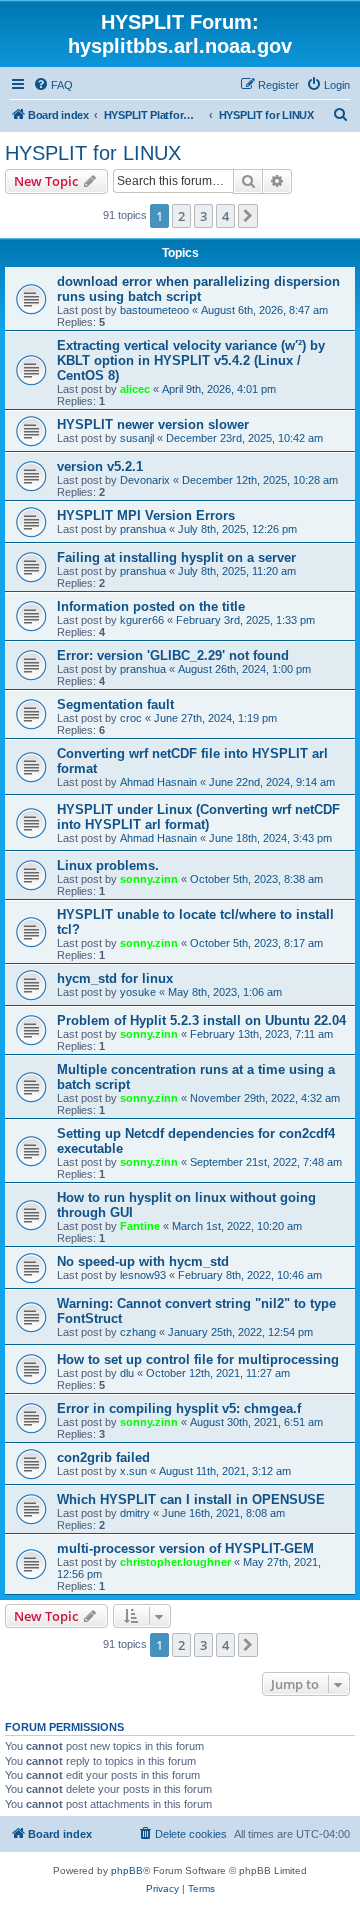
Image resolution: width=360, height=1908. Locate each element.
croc (131, 718)
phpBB (127, 1870)
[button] (248, 216)
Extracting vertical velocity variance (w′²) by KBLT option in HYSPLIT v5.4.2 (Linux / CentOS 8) (191, 360)
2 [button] (181, 216)
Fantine (140, 1226)
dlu (127, 1373)
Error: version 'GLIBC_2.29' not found (173, 655)
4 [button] (225, 216)
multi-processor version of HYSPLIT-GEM (185, 1548)
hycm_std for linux (115, 978)
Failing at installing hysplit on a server (176, 557)
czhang (138, 1332)
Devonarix (145, 480)
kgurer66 (142, 620)
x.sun (133, 1471)
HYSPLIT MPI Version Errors (146, 515)
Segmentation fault (115, 704)
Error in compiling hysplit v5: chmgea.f (179, 1408)
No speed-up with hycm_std (143, 1261)
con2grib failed (103, 1457)
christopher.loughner (175, 1562)
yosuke (138, 992)
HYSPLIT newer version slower (153, 424)
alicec (135, 389)
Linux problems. (108, 865)
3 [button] (203, 216)
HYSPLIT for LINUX (93, 153)
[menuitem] (53, 85)
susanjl (137, 438)
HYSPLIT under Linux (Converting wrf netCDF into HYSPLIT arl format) (198, 817)
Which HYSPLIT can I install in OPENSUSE (191, 1499)
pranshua (143, 529)
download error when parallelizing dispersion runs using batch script (198, 289)
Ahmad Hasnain (158, 782)
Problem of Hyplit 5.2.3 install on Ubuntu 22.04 (201, 1020)
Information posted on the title (151, 606)
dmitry (135, 1513)
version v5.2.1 (100, 466)
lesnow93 (143, 1275)
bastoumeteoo (154, 310)
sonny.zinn (149, 879)
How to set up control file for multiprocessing (198, 1359)
